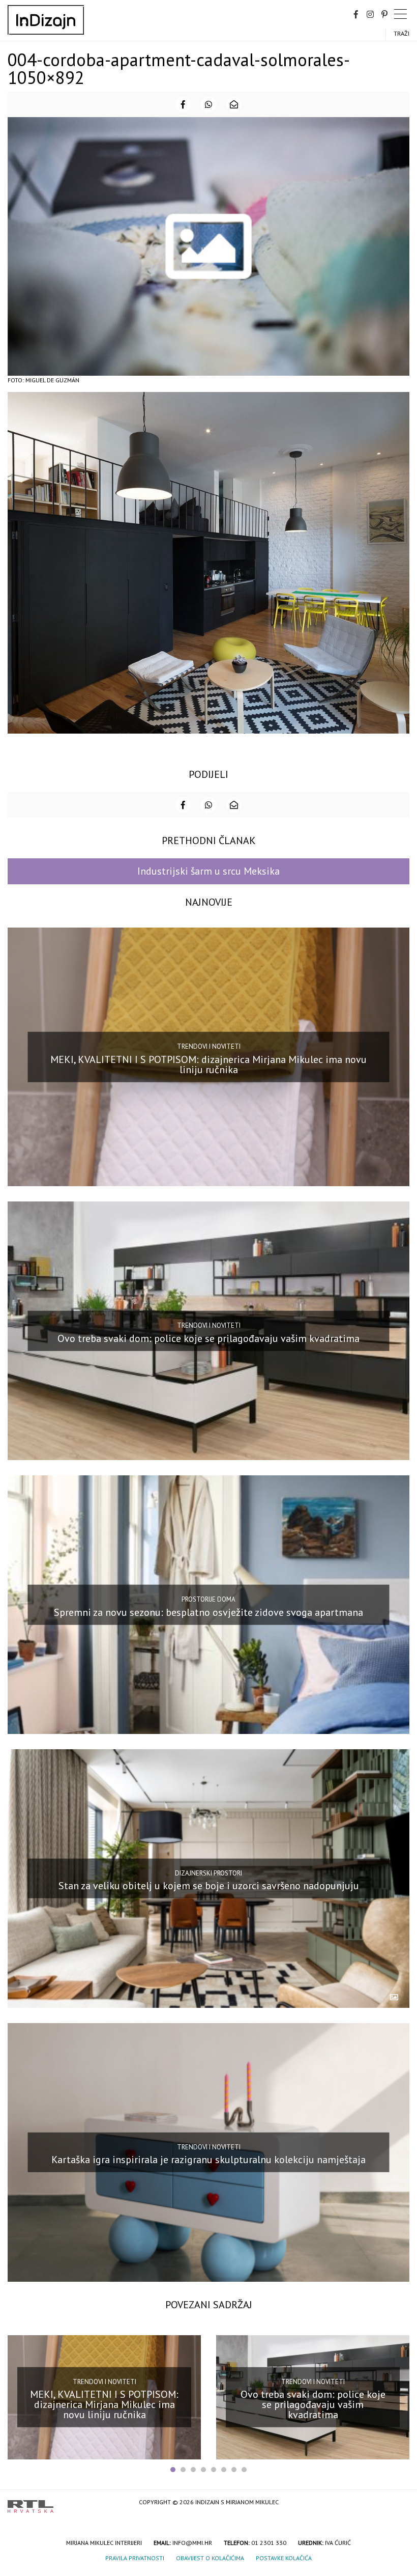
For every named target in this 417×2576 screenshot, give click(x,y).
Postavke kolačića (284, 2558)
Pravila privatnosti (135, 2558)
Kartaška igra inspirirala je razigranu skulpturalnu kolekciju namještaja (208, 2160)
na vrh (399, 2503)
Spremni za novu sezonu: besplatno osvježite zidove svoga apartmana (208, 1612)
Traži (401, 33)
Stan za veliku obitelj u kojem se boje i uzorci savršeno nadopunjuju (209, 1886)
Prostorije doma (208, 1599)
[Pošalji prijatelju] (234, 104)
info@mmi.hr (192, 2543)
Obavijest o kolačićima (210, 2558)
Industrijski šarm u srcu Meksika (208, 871)
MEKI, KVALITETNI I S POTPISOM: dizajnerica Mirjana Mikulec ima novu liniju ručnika (208, 1065)
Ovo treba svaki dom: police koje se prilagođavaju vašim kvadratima (208, 1338)
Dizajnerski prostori (208, 1873)
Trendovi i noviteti (209, 1046)
